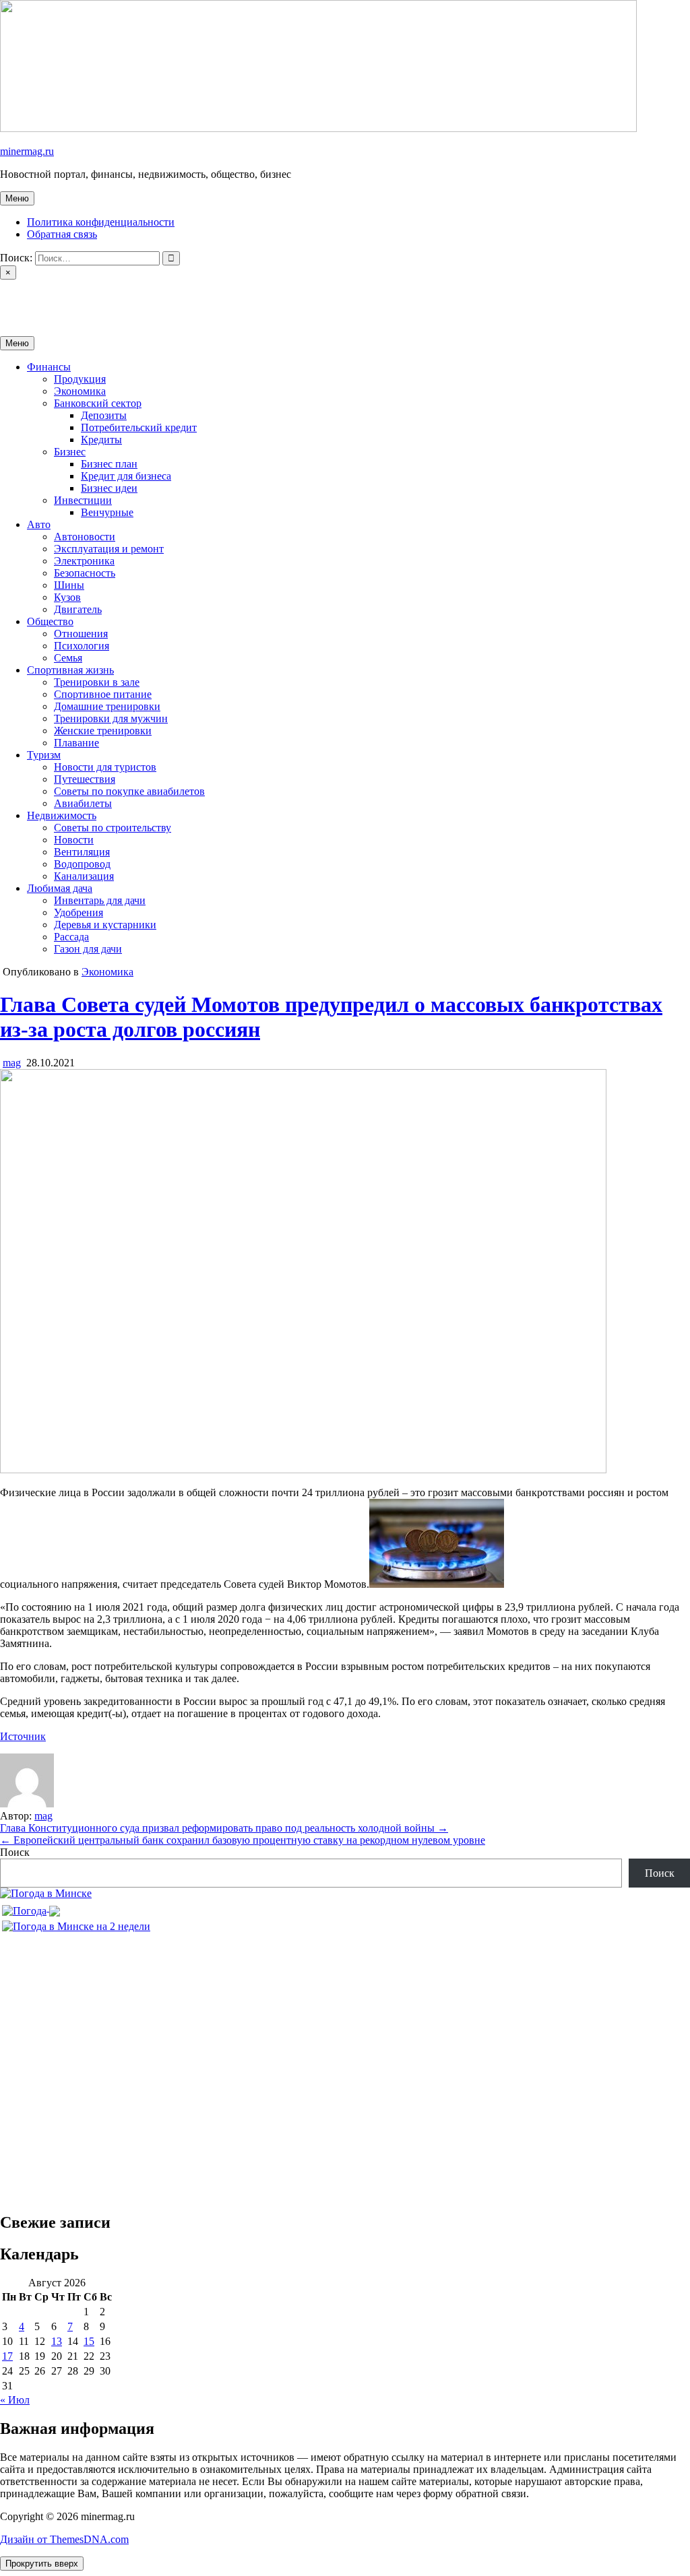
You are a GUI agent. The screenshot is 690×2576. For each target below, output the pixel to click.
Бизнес (70, 452)
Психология (82, 646)
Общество (50, 621)
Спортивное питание (103, 694)
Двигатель (78, 609)
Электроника (84, 561)
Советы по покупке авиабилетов (129, 791)
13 (57, 2341)
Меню (17, 198)
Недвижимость (62, 815)
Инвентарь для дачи (100, 900)
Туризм (44, 755)
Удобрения (79, 912)
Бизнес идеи (109, 488)
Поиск (15, 1852)
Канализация (84, 876)
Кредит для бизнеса (126, 476)
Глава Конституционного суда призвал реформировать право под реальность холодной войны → (224, 1828)
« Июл (15, 2400)
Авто (39, 524)
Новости (74, 840)
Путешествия (85, 779)
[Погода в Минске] (46, 1893)
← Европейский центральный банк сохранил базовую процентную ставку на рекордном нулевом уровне (243, 1840)
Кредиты (101, 440)
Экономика (80, 391)
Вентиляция (82, 852)
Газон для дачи (88, 949)
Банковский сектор (98, 403)
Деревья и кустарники (105, 925)
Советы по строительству (113, 828)
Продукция (80, 379)
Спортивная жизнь (70, 670)
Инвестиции (83, 500)
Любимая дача (60, 888)
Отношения (81, 634)
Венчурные (107, 512)
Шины (69, 585)
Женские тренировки (103, 731)
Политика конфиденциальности (101, 222)
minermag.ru (27, 151)
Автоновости (85, 537)
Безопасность (85, 573)
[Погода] (31, 1907)
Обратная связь (62, 234)
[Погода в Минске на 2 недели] (76, 1923)
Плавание (76, 743)
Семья (68, 658)
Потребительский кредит (139, 427)
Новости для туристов (105, 767)
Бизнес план (109, 464)
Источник (23, 1736)
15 (89, 2341)
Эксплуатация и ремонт (109, 549)
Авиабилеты (83, 803)
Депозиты (104, 415)
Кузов (67, 597)
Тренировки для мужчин (111, 718)
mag (12, 1063)
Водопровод (82, 864)
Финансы (49, 367)
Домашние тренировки (107, 706)
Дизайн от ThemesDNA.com (64, 2539)
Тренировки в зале (97, 682)
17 (7, 2356)
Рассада (71, 937)
